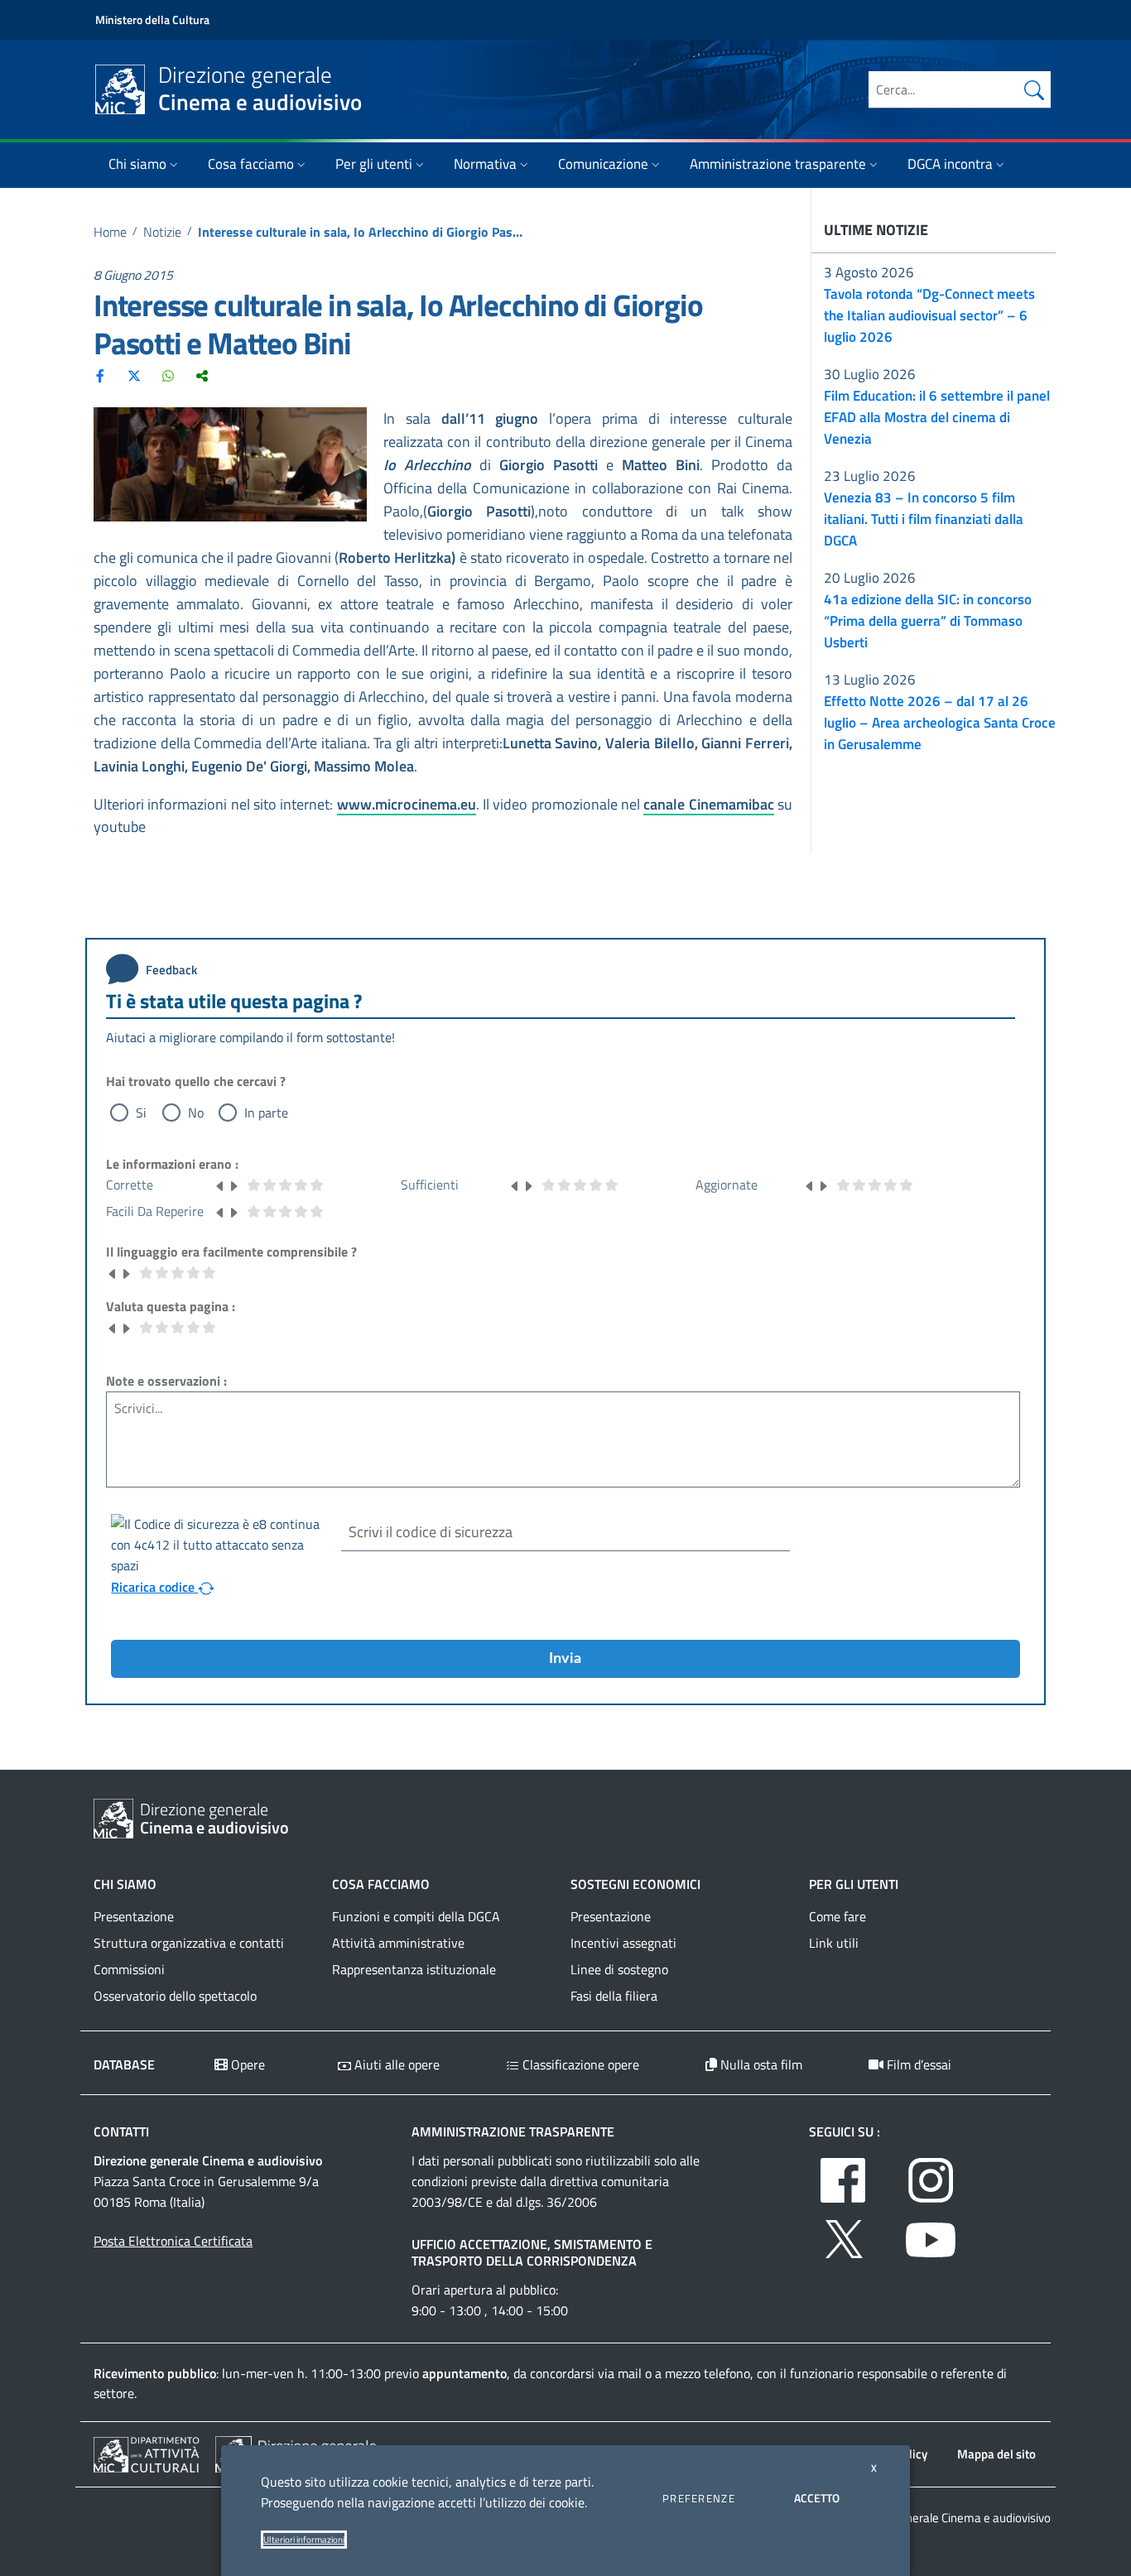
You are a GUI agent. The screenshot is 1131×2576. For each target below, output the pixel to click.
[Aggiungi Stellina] (233, 1185)
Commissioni (129, 1969)
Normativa (485, 164)
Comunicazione (603, 164)
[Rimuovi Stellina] (220, 1185)
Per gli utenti (374, 164)
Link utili (834, 1943)
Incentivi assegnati (623, 1943)
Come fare (837, 1916)
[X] (134, 375)
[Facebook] (100, 375)
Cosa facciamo (251, 164)
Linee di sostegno (619, 1969)
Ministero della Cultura (152, 19)
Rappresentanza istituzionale (414, 1969)
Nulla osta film (760, 2064)
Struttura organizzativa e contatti (189, 1943)
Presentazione (134, 1916)
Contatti (121, 2131)
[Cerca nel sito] (1034, 89)
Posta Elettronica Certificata (173, 2241)
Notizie (162, 232)
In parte (266, 1113)
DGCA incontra (950, 164)
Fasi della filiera (614, 1996)
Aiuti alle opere (395, 2064)
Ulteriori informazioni (304, 2540)
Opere (246, 2064)
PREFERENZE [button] (699, 2498)
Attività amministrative (398, 1943)
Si (141, 1113)
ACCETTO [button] (817, 2498)
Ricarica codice (154, 1587)
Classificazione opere (579, 2064)
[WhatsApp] (168, 375)
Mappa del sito (996, 2454)
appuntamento (464, 2373)
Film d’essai (917, 2064)
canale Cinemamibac (708, 804)
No (196, 1113)
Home (110, 232)
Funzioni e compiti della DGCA (416, 1916)
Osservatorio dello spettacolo (175, 1996)
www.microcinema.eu (407, 804)
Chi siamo (137, 164)
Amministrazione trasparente (778, 164)
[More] (202, 375)
